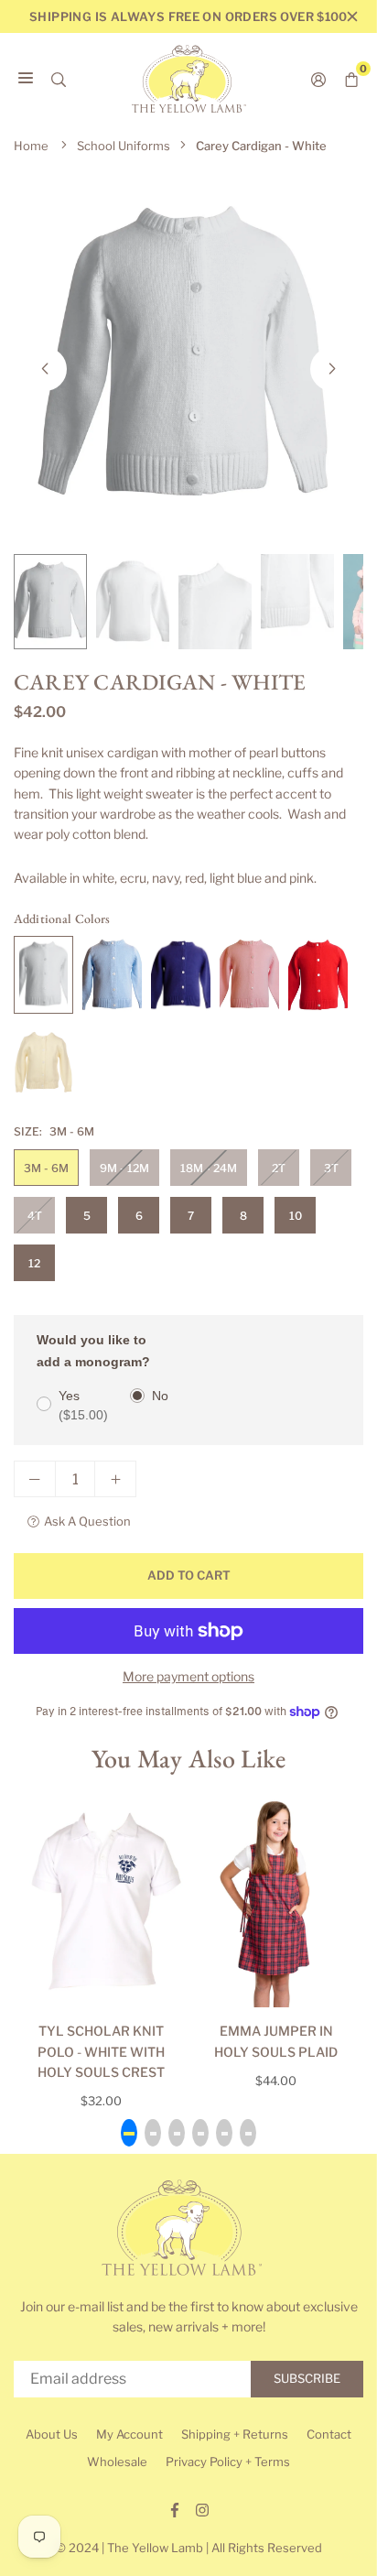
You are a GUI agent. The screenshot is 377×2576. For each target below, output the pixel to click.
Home (31, 146)
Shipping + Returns (235, 2434)
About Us (52, 2434)
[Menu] (26, 79)
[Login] (318, 79)
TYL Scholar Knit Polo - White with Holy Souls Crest (101, 2051)
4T (35, 1216)
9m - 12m (124, 1168)
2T (279, 1168)
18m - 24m (209, 1168)
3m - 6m (46, 1168)
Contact (329, 2434)
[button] (332, 369)
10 (296, 1216)
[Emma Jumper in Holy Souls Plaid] (276, 1901)
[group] (188, 357)
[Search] (59, 79)
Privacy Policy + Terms (228, 2462)
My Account (129, 2434)
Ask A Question (87, 1521)
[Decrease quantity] (35, 1479)
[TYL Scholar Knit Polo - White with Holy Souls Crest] (101, 1901)
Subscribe (307, 2378)
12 (34, 1263)
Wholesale (117, 2462)
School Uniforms (124, 146)
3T (331, 1168)
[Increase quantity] (115, 1479)
